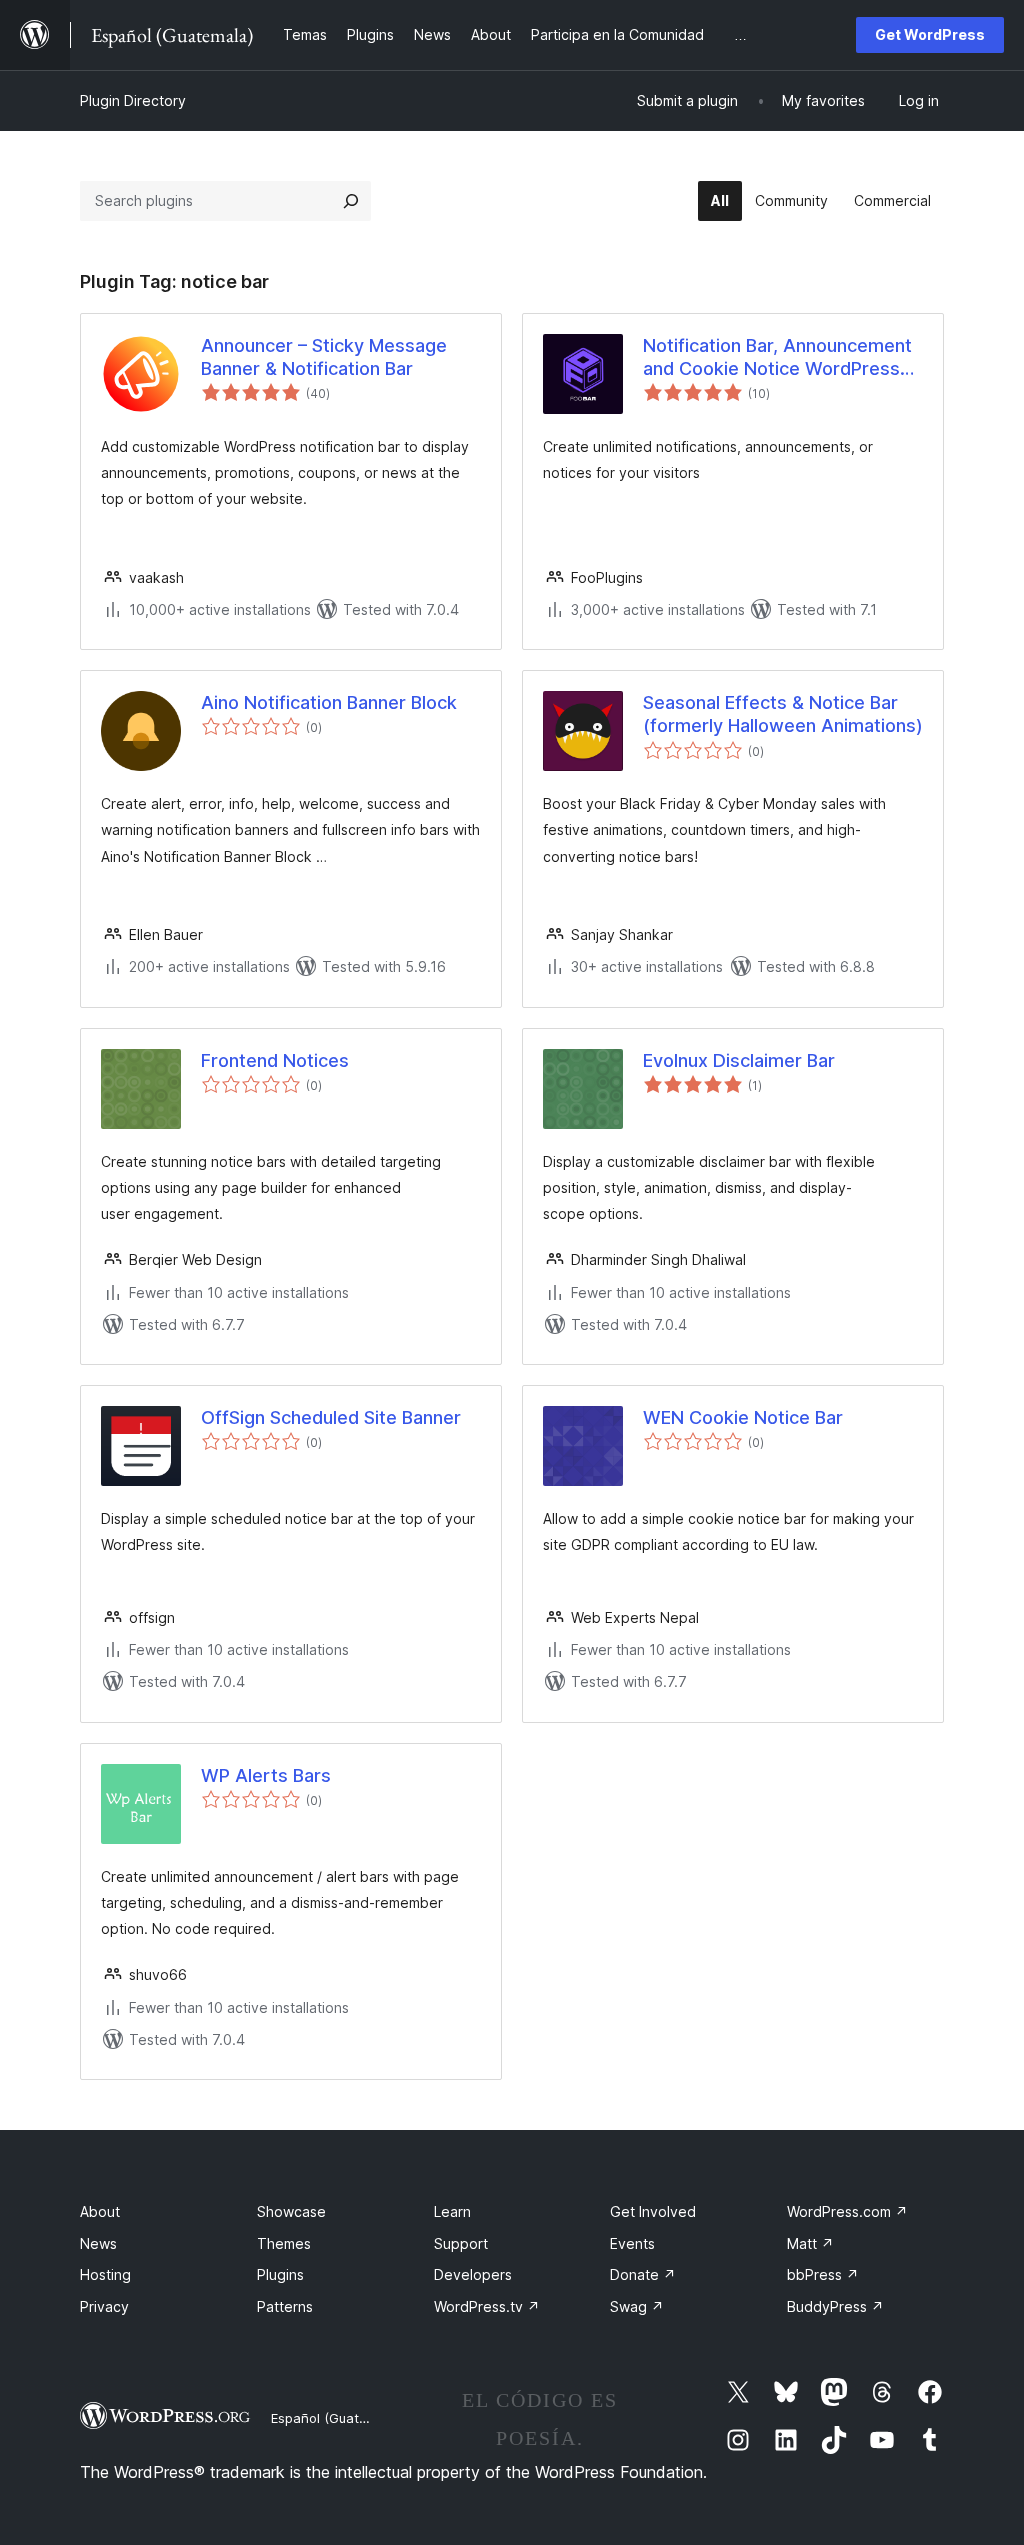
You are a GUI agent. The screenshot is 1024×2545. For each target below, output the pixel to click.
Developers (473, 2274)
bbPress (823, 2274)
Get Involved (653, 2211)
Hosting (105, 2274)
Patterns (285, 2306)
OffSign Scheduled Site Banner (331, 1417)
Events (632, 2243)
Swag (637, 2306)
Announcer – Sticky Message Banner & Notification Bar (324, 357)
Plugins (280, 2274)
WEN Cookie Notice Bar (743, 1417)
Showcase (291, 2211)
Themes (284, 2243)
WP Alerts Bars (266, 1775)
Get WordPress (930, 34)
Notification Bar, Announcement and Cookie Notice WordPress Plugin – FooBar (777, 358)
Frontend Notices (275, 1060)
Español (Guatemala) (336, 2418)
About (100, 2211)
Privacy (104, 2306)
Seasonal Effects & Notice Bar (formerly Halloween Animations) (783, 714)
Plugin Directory (133, 100)
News (98, 2243)
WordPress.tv (487, 2306)
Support (461, 2243)
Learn (452, 2211)
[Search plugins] (351, 201)
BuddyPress (835, 2306)
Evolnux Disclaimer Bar (739, 1060)
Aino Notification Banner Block (329, 702)
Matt (810, 2243)
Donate (643, 2274)
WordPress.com (847, 2211)
